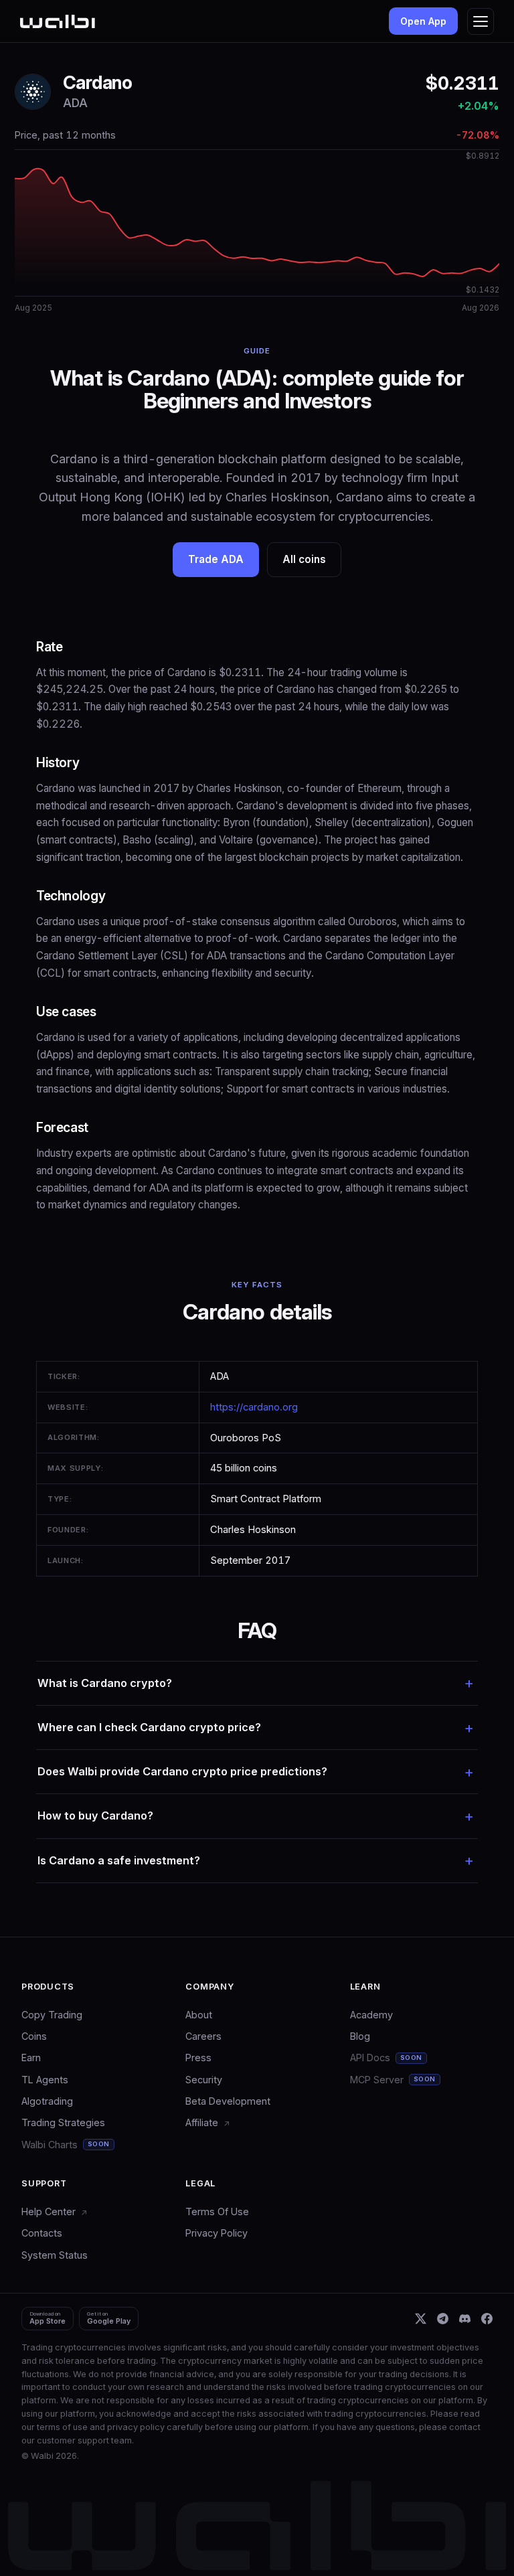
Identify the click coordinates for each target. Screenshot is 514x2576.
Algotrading (47, 2101)
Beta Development (228, 2101)
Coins (34, 2036)
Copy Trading (52, 2015)
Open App (423, 21)
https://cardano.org (254, 1407)
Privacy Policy (217, 2233)
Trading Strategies (63, 2122)
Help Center (50, 2211)
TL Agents (45, 2080)
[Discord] (465, 2319)
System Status (55, 2255)
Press (198, 2058)
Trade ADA (216, 559)
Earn (31, 2058)
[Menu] (481, 21)
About (199, 2015)
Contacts (42, 2233)
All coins (304, 559)
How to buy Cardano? (95, 1816)
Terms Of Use (217, 2211)
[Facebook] (487, 2319)
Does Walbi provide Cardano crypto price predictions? (182, 1771)
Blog (360, 2036)
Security (204, 2080)
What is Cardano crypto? (105, 1683)
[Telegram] (443, 2319)
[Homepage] (58, 21)
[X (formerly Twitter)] (421, 2319)
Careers (203, 2036)
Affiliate (203, 2122)
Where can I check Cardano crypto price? (149, 1727)
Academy (371, 2015)
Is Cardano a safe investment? (119, 1860)
